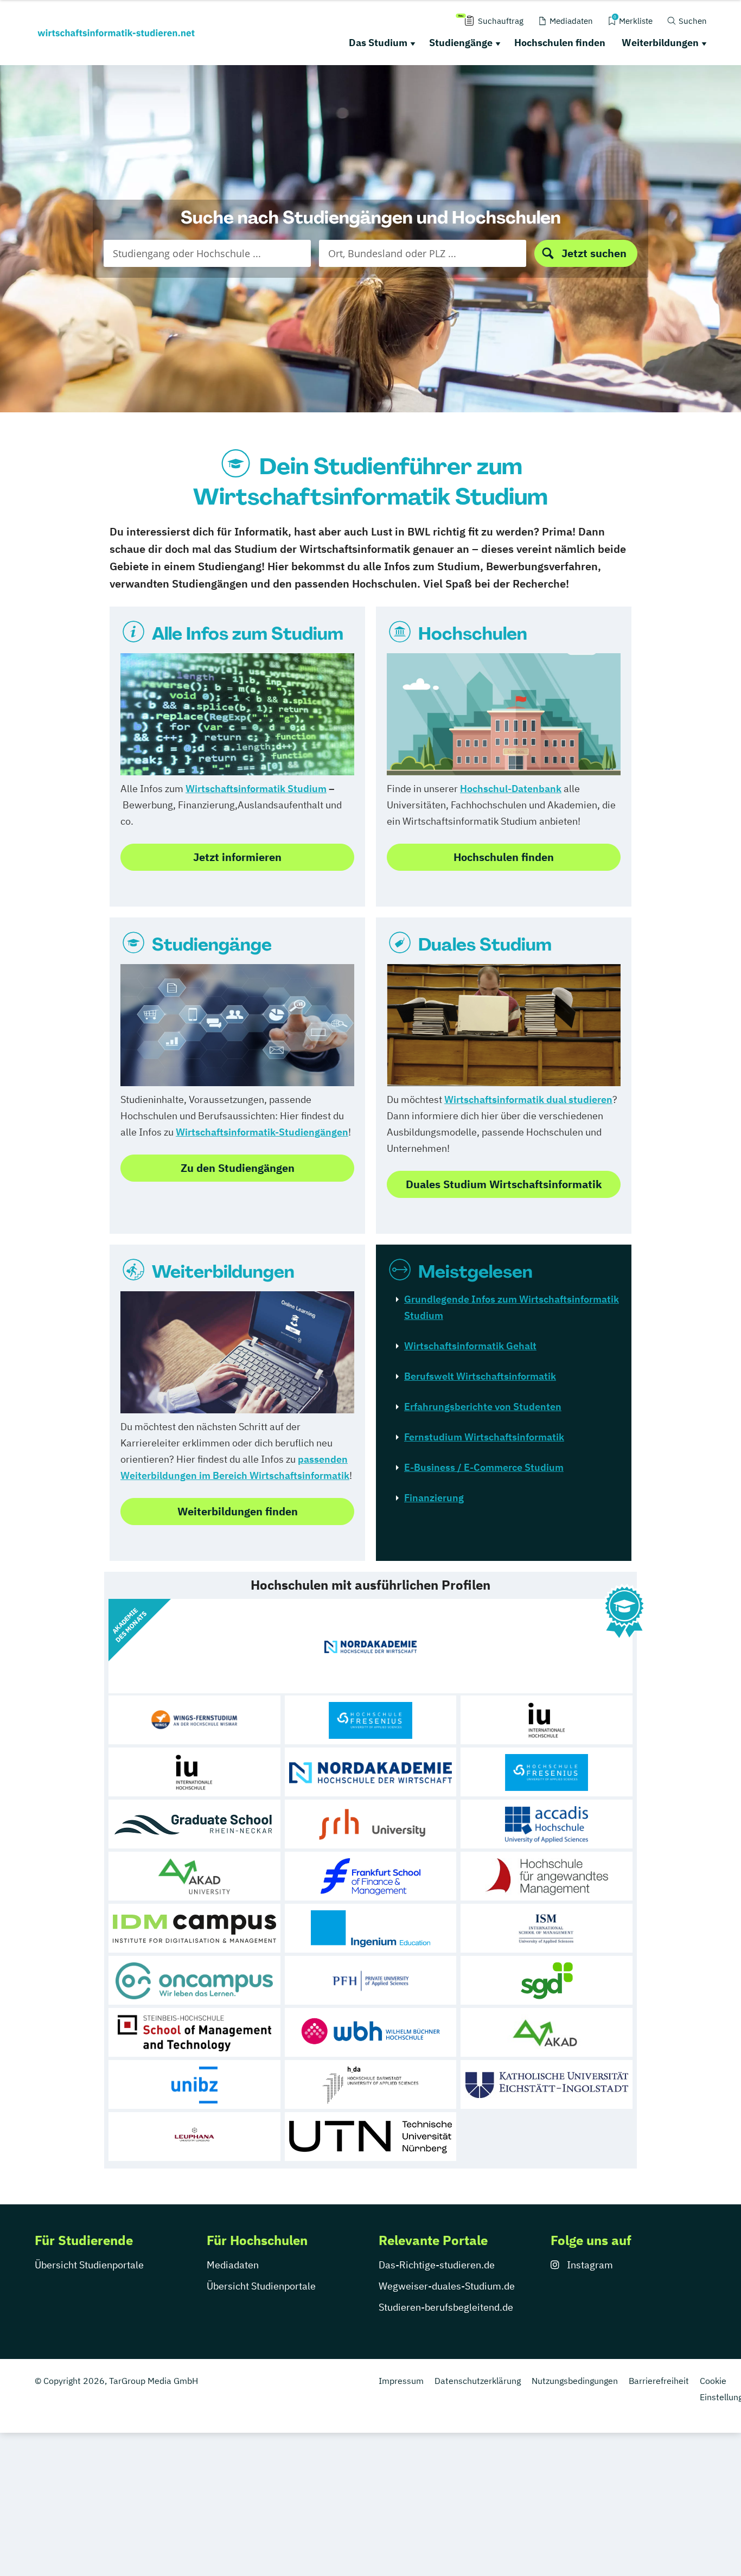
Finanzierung (434, 1498)
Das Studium (378, 43)
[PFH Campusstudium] (371, 1980)
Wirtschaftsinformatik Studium (256, 789)
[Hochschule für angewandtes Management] (547, 1876)
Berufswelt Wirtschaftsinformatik (480, 1376)
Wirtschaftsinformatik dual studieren (528, 1099)
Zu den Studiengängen (238, 1168)
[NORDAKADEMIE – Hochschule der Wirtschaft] (371, 1772)
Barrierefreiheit (659, 2381)
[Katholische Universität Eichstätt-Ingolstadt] (547, 2084)
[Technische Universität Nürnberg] (371, 2137)
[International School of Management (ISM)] (547, 1928)
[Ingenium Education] (371, 1928)
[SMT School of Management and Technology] (194, 2032)
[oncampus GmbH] (194, 1980)
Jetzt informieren (237, 857)
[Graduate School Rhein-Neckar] (194, 1824)
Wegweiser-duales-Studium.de (447, 2286)
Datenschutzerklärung (478, 2381)
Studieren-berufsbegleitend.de (446, 2307)
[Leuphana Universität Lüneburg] (194, 2137)
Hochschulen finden (560, 43)
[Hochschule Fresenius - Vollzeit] (371, 1720)
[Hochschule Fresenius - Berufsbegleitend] (547, 1772)
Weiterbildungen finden (238, 1511)
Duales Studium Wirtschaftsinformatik (504, 1184)
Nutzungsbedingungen (575, 2381)
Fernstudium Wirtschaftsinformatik (484, 1437)
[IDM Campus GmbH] (194, 1928)
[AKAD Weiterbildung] (547, 2032)
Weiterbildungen (660, 43)
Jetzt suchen (594, 253)
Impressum (401, 2381)
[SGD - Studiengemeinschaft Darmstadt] (547, 1980)
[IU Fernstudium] (194, 1772)
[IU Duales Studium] (547, 1720)
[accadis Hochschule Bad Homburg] (547, 1824)
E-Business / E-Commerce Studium (484, 1467)
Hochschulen (473, 634)
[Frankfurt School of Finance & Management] (371, 1876)
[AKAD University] (194, 1876)
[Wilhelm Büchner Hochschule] (371, 2032)
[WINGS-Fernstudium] (194, 1720)
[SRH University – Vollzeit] (371, 1824)
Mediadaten (233, 2265)
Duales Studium (485, 945)
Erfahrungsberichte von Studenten (483, 1407)
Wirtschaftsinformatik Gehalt (470, 1346)
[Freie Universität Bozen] (194, 2084)
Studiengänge (461, 43)
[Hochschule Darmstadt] (371, 2084)
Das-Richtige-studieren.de (437, 2265)
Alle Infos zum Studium (248, 634)
